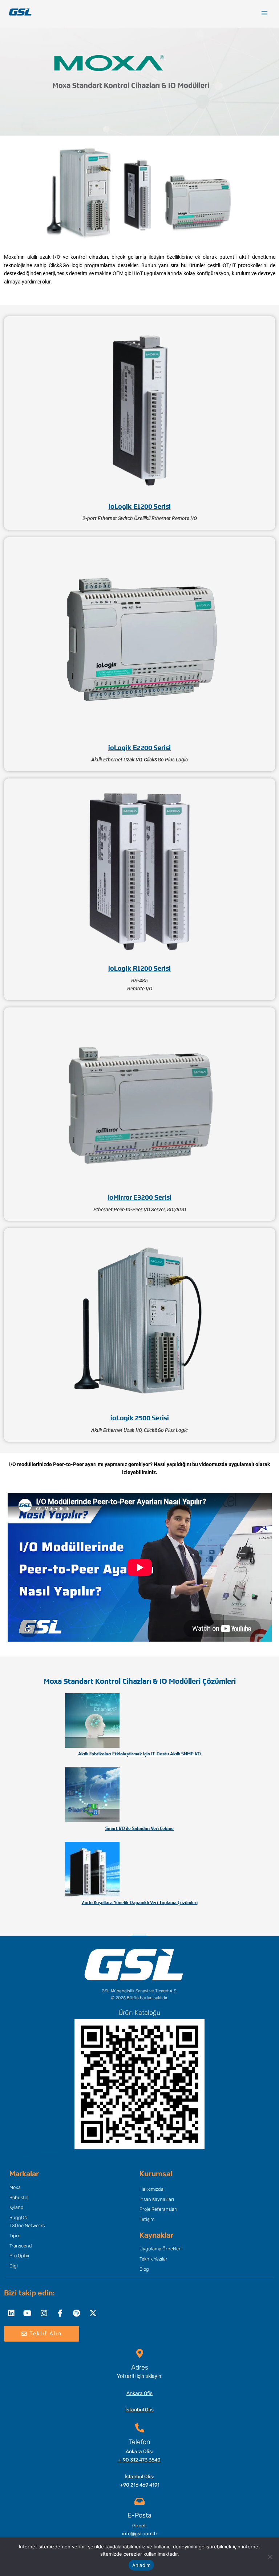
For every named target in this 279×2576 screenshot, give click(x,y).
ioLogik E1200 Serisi (140, 507)
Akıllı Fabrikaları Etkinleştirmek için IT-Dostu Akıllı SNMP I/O (139, 1754)
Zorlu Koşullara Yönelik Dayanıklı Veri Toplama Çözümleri (140, 1903)
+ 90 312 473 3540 (139, 2460)
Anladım (141, 2565)
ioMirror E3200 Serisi (139, 1198)
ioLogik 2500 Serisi (140, 1418)
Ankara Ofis (139, 2393)
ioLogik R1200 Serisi (139, 969)
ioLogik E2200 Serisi (139, 748)
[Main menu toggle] (265, 13)
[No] (270, 2557)
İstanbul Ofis (139, 2410)
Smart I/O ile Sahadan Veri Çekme (139, 1828)
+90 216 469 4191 (140, 2485)
